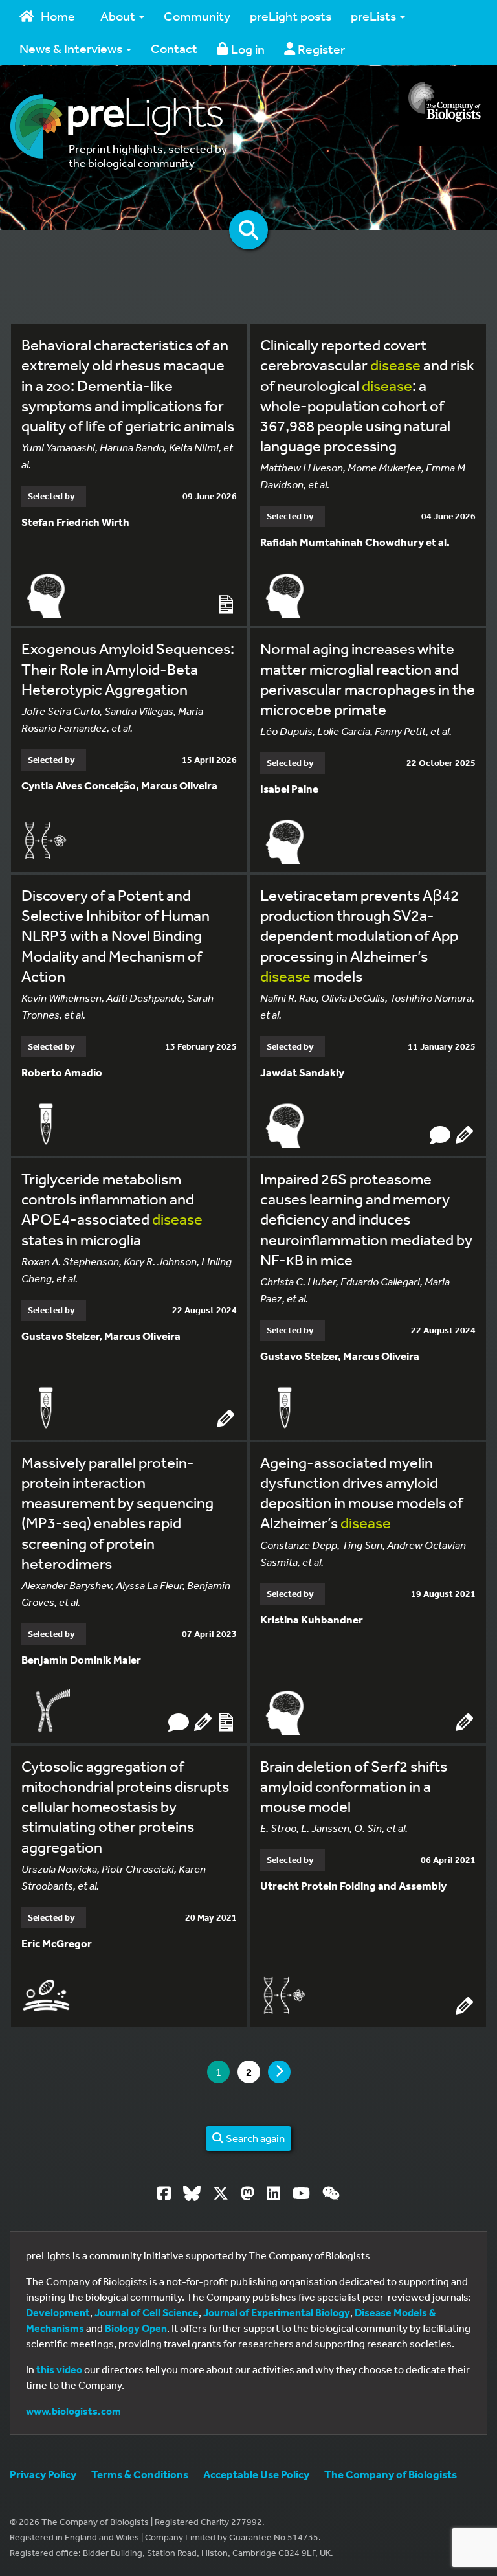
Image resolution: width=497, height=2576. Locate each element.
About (119, 16)
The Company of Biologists (391, 2474)
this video (59, 2369)
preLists (375, 16)
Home (58, 16)
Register (320, 49)
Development (58, 2312)
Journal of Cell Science (147, 2312)
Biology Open (136, 2328)
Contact (174, 48)
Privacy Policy (43, 2474)
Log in (247, 49)
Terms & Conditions (140, 2474)
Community (197, 16)
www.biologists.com (73, 2411)
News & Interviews (72, 48)
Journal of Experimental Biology (277, 2312)
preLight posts (291, 16)
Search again (254, 2138)
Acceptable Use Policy (256, 2474)
